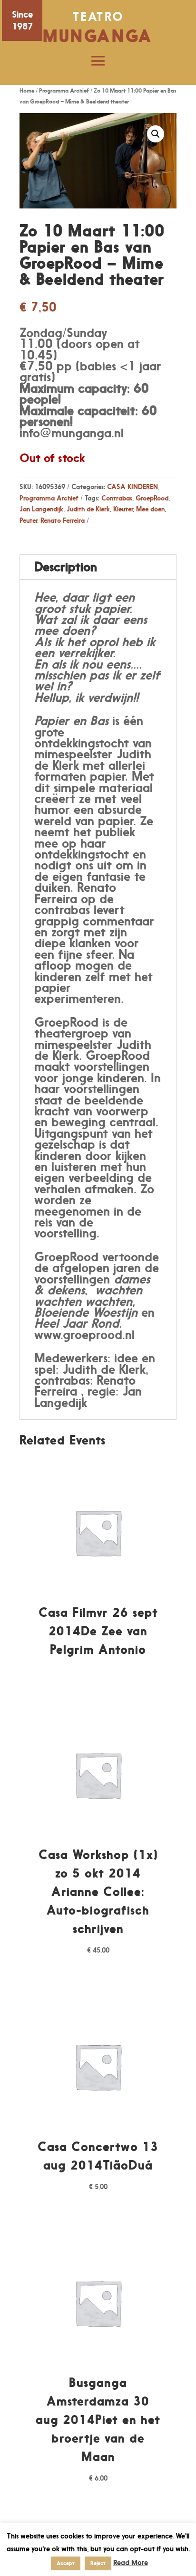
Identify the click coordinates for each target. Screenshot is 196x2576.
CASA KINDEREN (132, 486)
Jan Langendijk (41, 509)
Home (27, 90)
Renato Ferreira (63, 520)
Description (66, 567)
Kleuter (123, 509)
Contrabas (117, 498)
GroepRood (152, 498)
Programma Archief (64, 90)
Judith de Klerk (88, 509)
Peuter (28, 520)
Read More (131, 2562)
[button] (156, 134)
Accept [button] (66, 2563)
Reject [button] (98, 2563)
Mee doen (150, 509)
